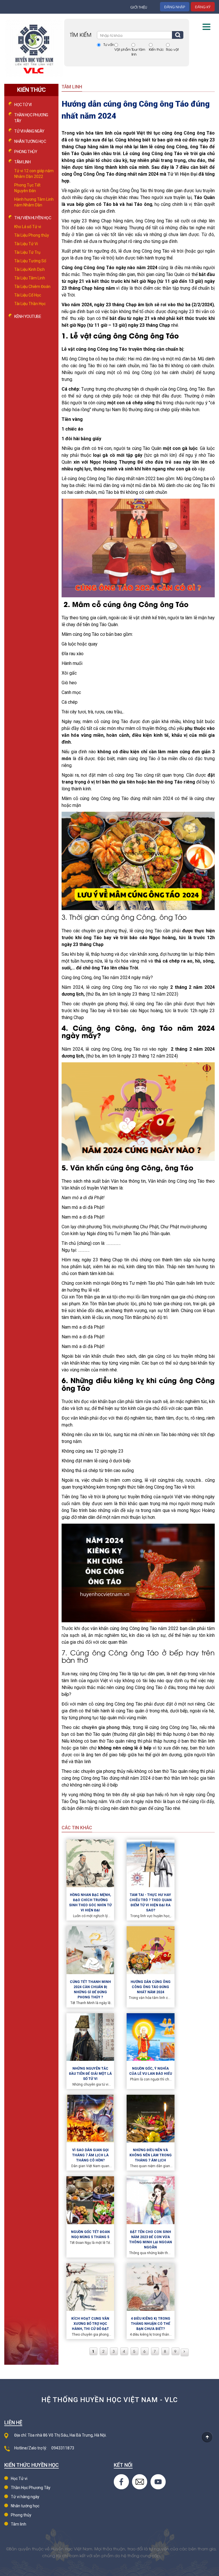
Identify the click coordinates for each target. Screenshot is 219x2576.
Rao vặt (172, 49)
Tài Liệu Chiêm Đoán (32, 287)
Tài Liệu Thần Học (30, 304)
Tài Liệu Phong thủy (32, 235)
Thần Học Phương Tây (31, 2488)
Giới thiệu (139, 7)
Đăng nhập (175, 7)
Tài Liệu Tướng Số (30, 261)
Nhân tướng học (30, 141)
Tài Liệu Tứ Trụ (27, 252)
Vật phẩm (122, 49)
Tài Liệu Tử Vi (26, 244)
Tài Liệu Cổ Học (28, 295)
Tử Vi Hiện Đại (182, 174)
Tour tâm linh (138, 52)
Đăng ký (203, 7)
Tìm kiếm (178, 35)
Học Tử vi (23, 105)
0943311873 (63, 2448)
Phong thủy (26, 152)
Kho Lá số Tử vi (28, 227)
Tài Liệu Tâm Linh (30, 278)
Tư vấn (109, 44)
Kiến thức (156, 49)
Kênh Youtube (28, 316)
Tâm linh (19, 2524)
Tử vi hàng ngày (29, 131)
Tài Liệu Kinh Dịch (30, 269)
